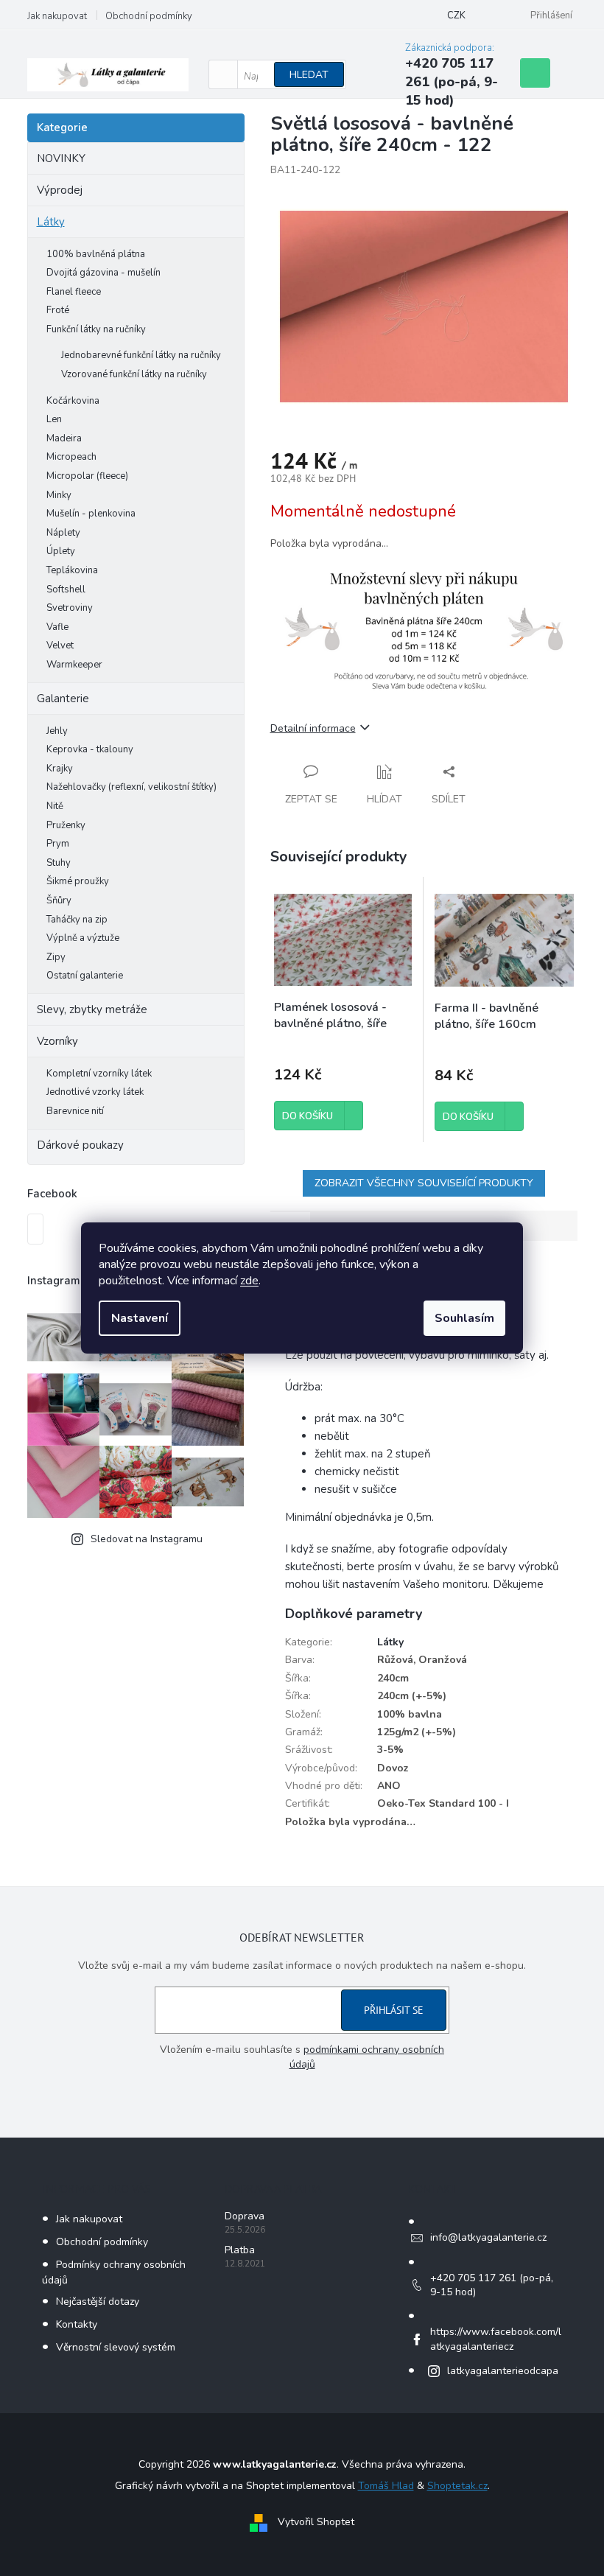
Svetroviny (70, 608)
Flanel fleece (74, 292)
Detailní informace (313, 728)
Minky (59, 495)
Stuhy (59, 863)
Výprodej (60, 190)
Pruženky (66, 825)
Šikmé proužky (78, 881)
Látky (51, 222)
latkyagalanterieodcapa (503, 2371)
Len (54, 419)
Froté (58, 310)
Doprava (245, 2216)
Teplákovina (72, 570)
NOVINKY (61, 158)
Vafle (57, 627)
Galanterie (63, 699)
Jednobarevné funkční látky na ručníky (141, 355)
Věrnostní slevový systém (116, 2347)
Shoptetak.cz (457, 2486)
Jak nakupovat (57, 16)
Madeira (64, 438)
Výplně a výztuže (83, 938)
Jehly (57, 731)
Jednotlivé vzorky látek (95, 1092)
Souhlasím (464, 1318)
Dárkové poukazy (80, 1145)
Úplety (61, 551)
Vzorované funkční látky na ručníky (134, 374)
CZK (456, 15)
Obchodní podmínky (149, 16)
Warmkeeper (74, 665)
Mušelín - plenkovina (91, 514)
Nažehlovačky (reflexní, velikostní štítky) (131, 787)
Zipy (56, 957)
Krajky (60, 769)
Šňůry (59, 900)
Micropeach (71, 457)
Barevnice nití (75, 1111)
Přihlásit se (394, 2010)
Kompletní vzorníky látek (99, 1074)
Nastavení (140, 1318)
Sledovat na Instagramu (147, 1539)
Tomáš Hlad (386, 2486)
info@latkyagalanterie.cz (488, 2237)
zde (249, 1281)
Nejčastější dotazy (98, 2302)
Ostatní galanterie (85, 976)
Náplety (63, 533)
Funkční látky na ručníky (96, 329)
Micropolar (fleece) (87, 476)
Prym (58, 844)
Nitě (55, 806)
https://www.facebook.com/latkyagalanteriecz (496, 2339)
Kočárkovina (73, 401)
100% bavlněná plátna (96, 254)
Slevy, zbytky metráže (92, 1009)
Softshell (66, 589)
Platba (240, 2250)
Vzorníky (57, 1041)
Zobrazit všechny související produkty (424, 1183)
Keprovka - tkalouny (90, 749)
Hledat (309, 75)
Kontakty (77, 2324)
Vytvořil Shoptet (316, 2523)
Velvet (60, 645)
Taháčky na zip (77, 920)
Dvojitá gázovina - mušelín (103, 273)
